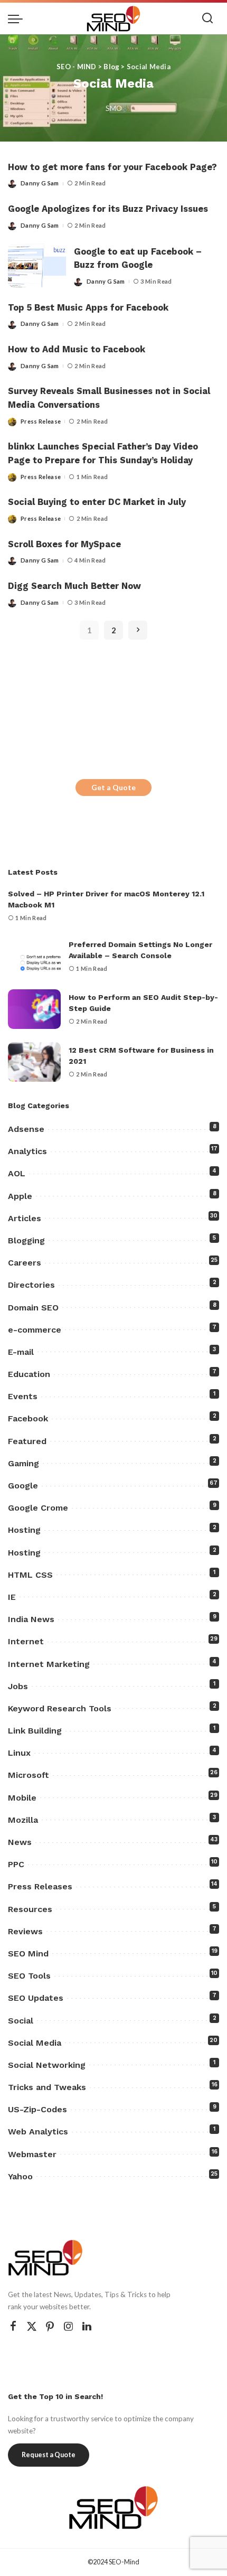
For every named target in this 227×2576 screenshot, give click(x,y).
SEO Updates (36, 1998)
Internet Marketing (49, 1664)
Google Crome (38, 1508)
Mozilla (23, 1820)
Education (29, 1374)
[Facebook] (13, 2326)
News (20, 1842)
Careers (25, 1263)
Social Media (35, 2043)
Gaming (23, 1463)
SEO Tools (29, 1976)
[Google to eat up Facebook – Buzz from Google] (37, 265)
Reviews (25, 1931)
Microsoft (29, 1775)
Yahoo (20, 2176)
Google (23, 1486)
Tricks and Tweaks (47, 2087)
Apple (20, 1196)
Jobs (18, 1686)
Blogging (26, 1240)
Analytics (27, 1151)
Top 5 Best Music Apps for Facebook (88, 308)
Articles (25, 1218)
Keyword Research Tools (60, 1708)
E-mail (21, 1352)
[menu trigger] (18, 18)
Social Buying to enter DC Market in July (97, 502)
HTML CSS (30, 1575)
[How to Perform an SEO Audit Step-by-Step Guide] (34, 1009)
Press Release (41, 421)
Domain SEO (33, 1308)
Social (21, 2021)
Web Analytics (38, 2132)
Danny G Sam (40, 183)
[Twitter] (32, 2326)
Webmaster (32, 2154)
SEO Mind (28, 1954)
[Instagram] (69, 2326)
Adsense (26, 1129)
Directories (31, 1285)
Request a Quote (49, 2455)
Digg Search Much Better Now (74, 586)
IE (12, 1597)
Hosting (24, 1530)
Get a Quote (113, 787)
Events (23, 1396)
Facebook (28, 1418)
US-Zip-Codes (37, 2109)
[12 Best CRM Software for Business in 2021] (34, 1062)
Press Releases (40, 1886)
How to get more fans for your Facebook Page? (112, 167)
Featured (27, 1441)
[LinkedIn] (87, 2326)
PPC (16, 1864)
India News (31, 1619)
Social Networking (47, 2065)
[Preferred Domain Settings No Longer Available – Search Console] (34, 956)
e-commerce (35, 1330)
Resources (30, 1909)
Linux (19, 1753)
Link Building (35, 1731)
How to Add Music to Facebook (77, 349)
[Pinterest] (50, 2326)
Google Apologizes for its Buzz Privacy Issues (108, 209)
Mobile (22, 1798)
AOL (17, 1173)
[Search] (207, 18)
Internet (26, 1641)
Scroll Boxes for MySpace (64, 544)
